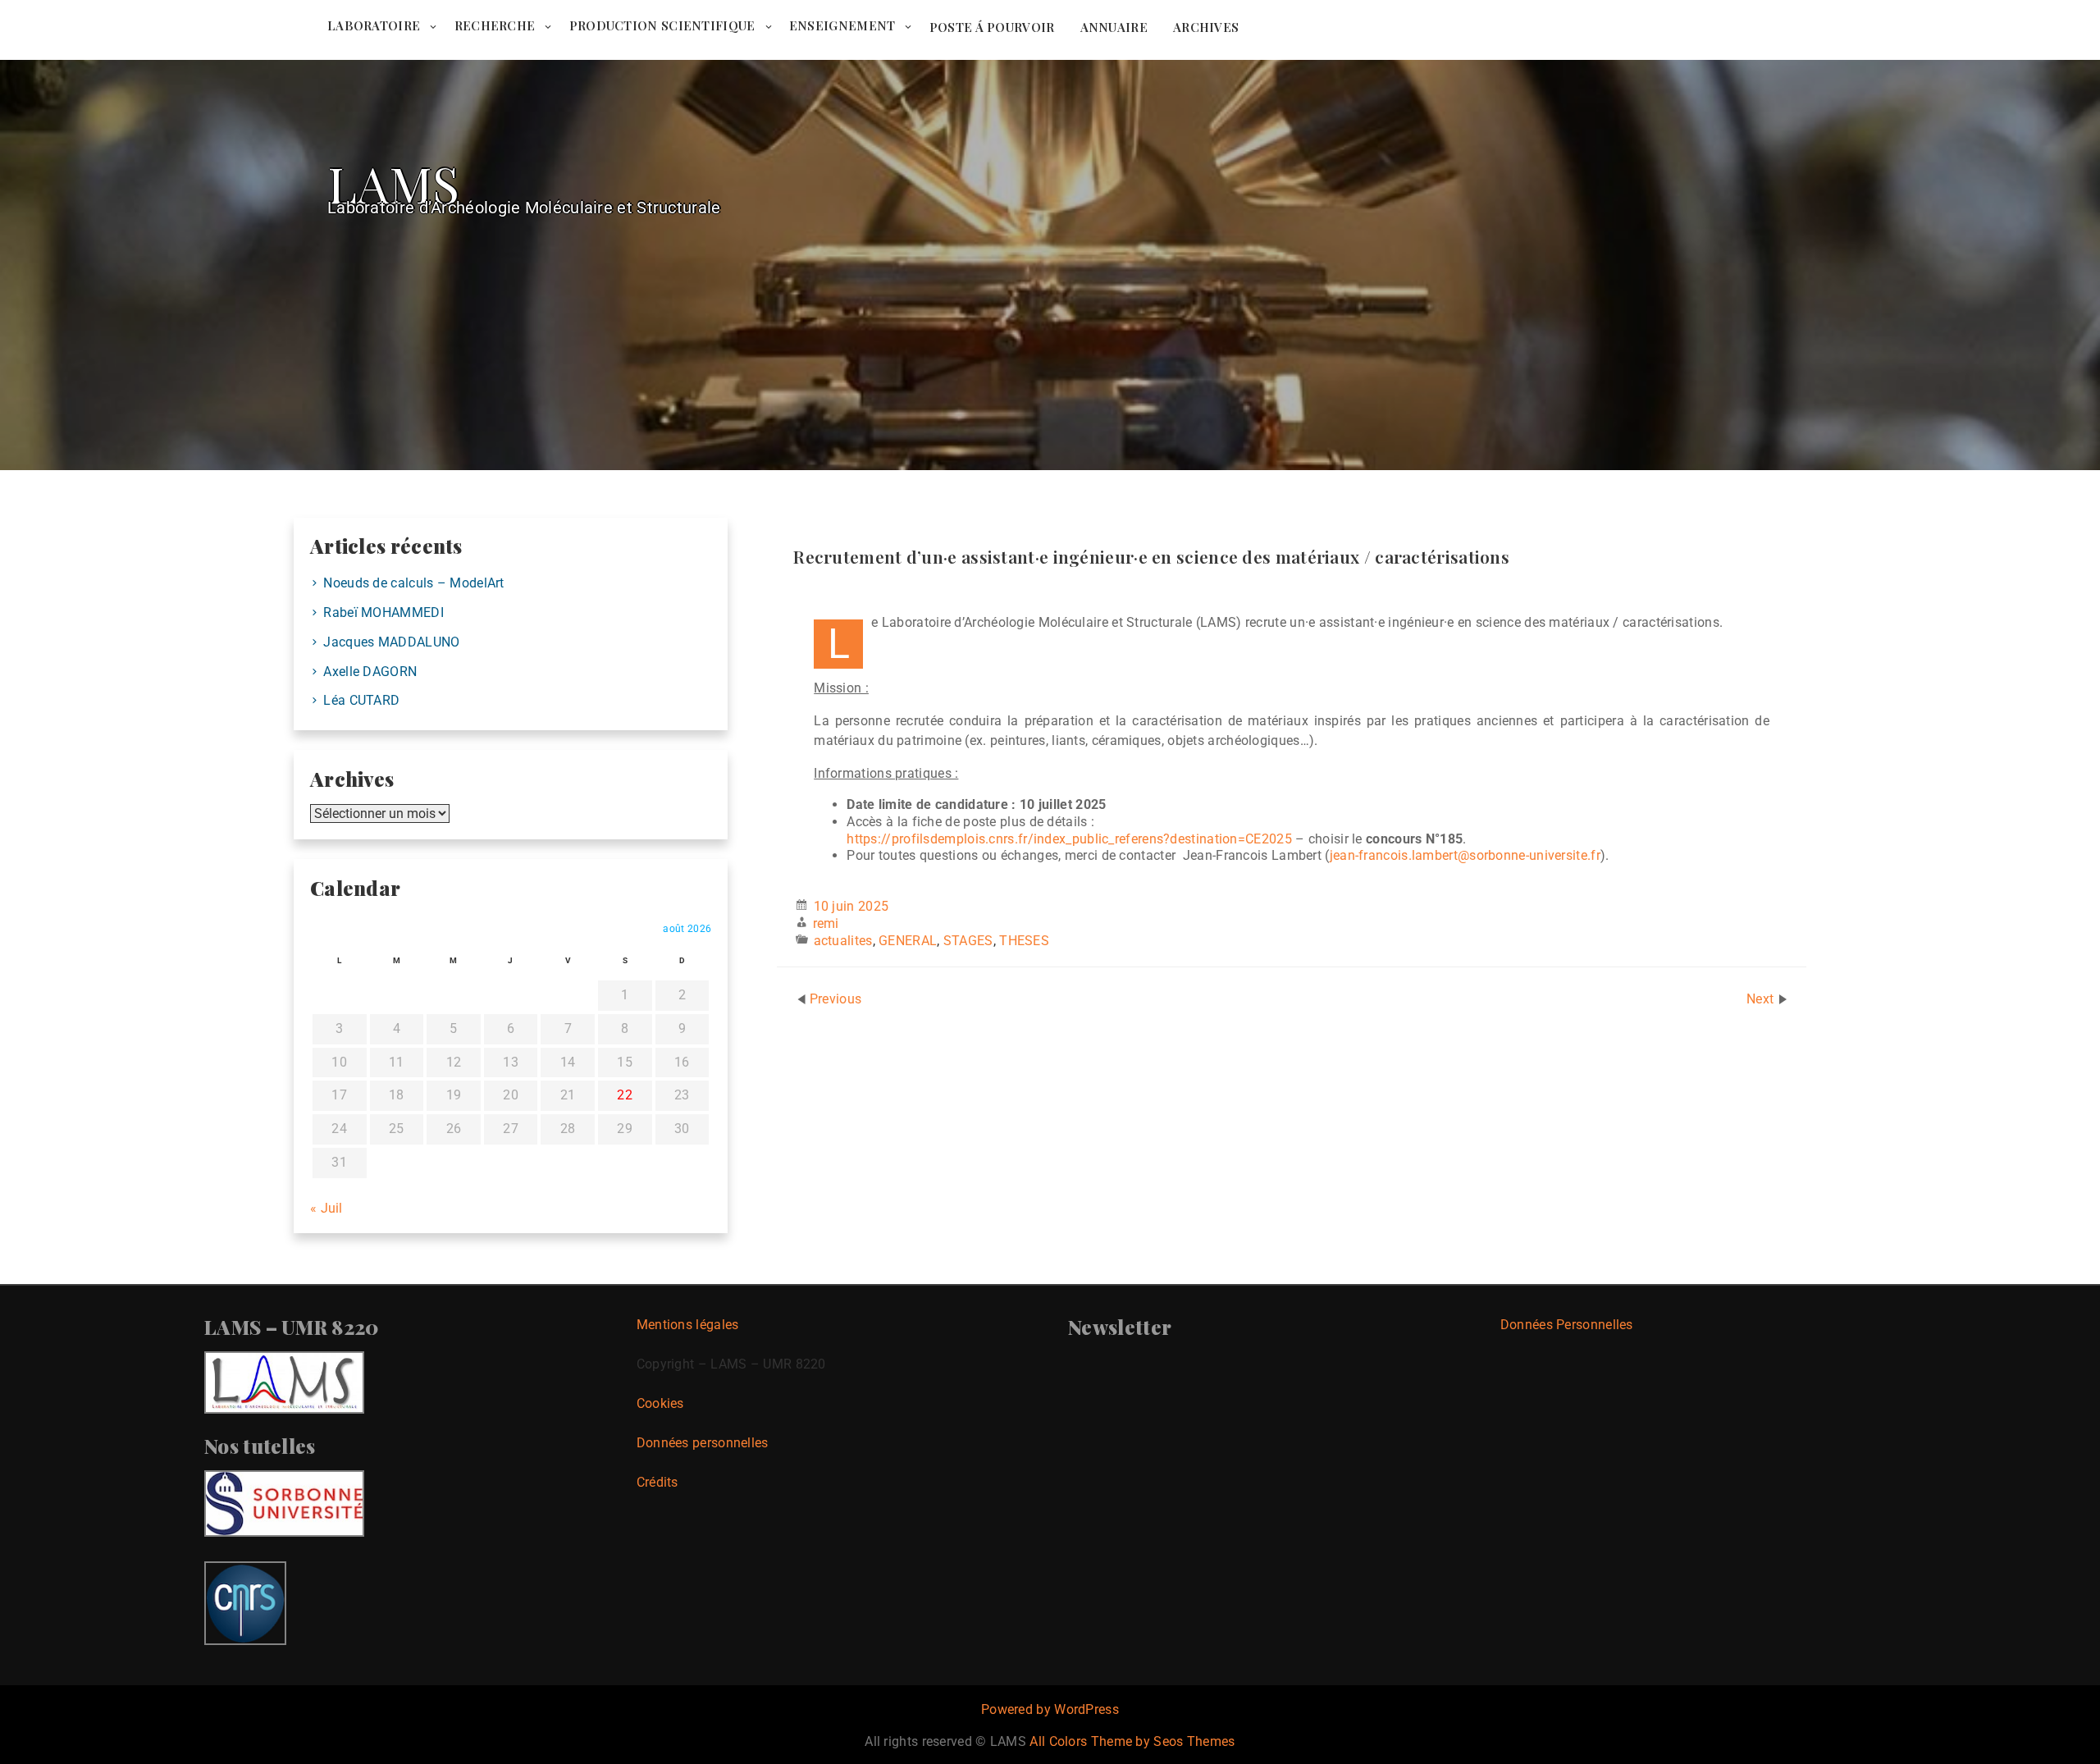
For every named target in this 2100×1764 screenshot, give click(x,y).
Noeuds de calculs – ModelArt (413, 583)
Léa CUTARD (361, 700)
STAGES (968, 941)
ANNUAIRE (1114, 27)
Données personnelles (703, 1443)
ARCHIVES (1206, 27)
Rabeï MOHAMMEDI (383, 612)
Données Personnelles (1567, 1325)
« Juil (326, 1208)
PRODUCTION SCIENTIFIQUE (662, 25)
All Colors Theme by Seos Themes (1132, 1741)
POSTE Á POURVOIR (992, 27)
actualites (843, 941)
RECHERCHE (495, 25)
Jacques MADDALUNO (391, 642)
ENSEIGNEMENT (842, 25)
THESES (1024, 941)
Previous (835, 999)
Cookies (660, 1403)
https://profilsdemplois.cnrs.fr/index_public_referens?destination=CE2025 (1069, 839)
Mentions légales (688, 1325)
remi (826, 923)
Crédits (657, 1482)
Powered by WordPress (1050, 1709)
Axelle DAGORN (370, 672)
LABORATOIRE (374, 25)
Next (1762, 999)
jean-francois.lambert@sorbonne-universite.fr (1465, 855)
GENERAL (908, 941)
